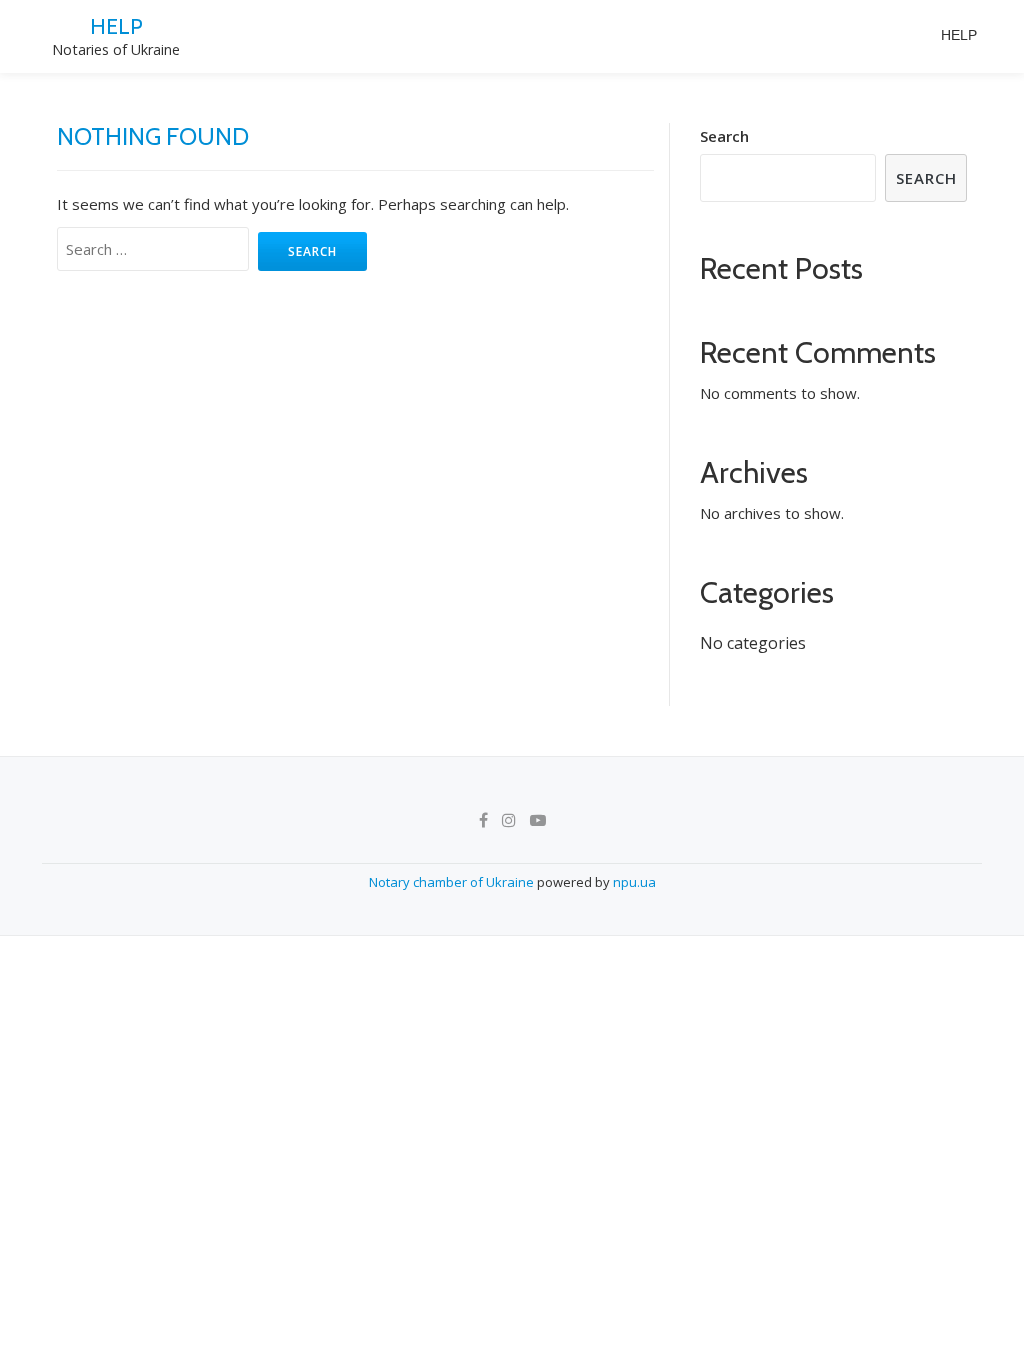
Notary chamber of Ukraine (453, 882)
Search (724, 136)
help (959, 35)
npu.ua (634, 882)
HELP (116, 26)
